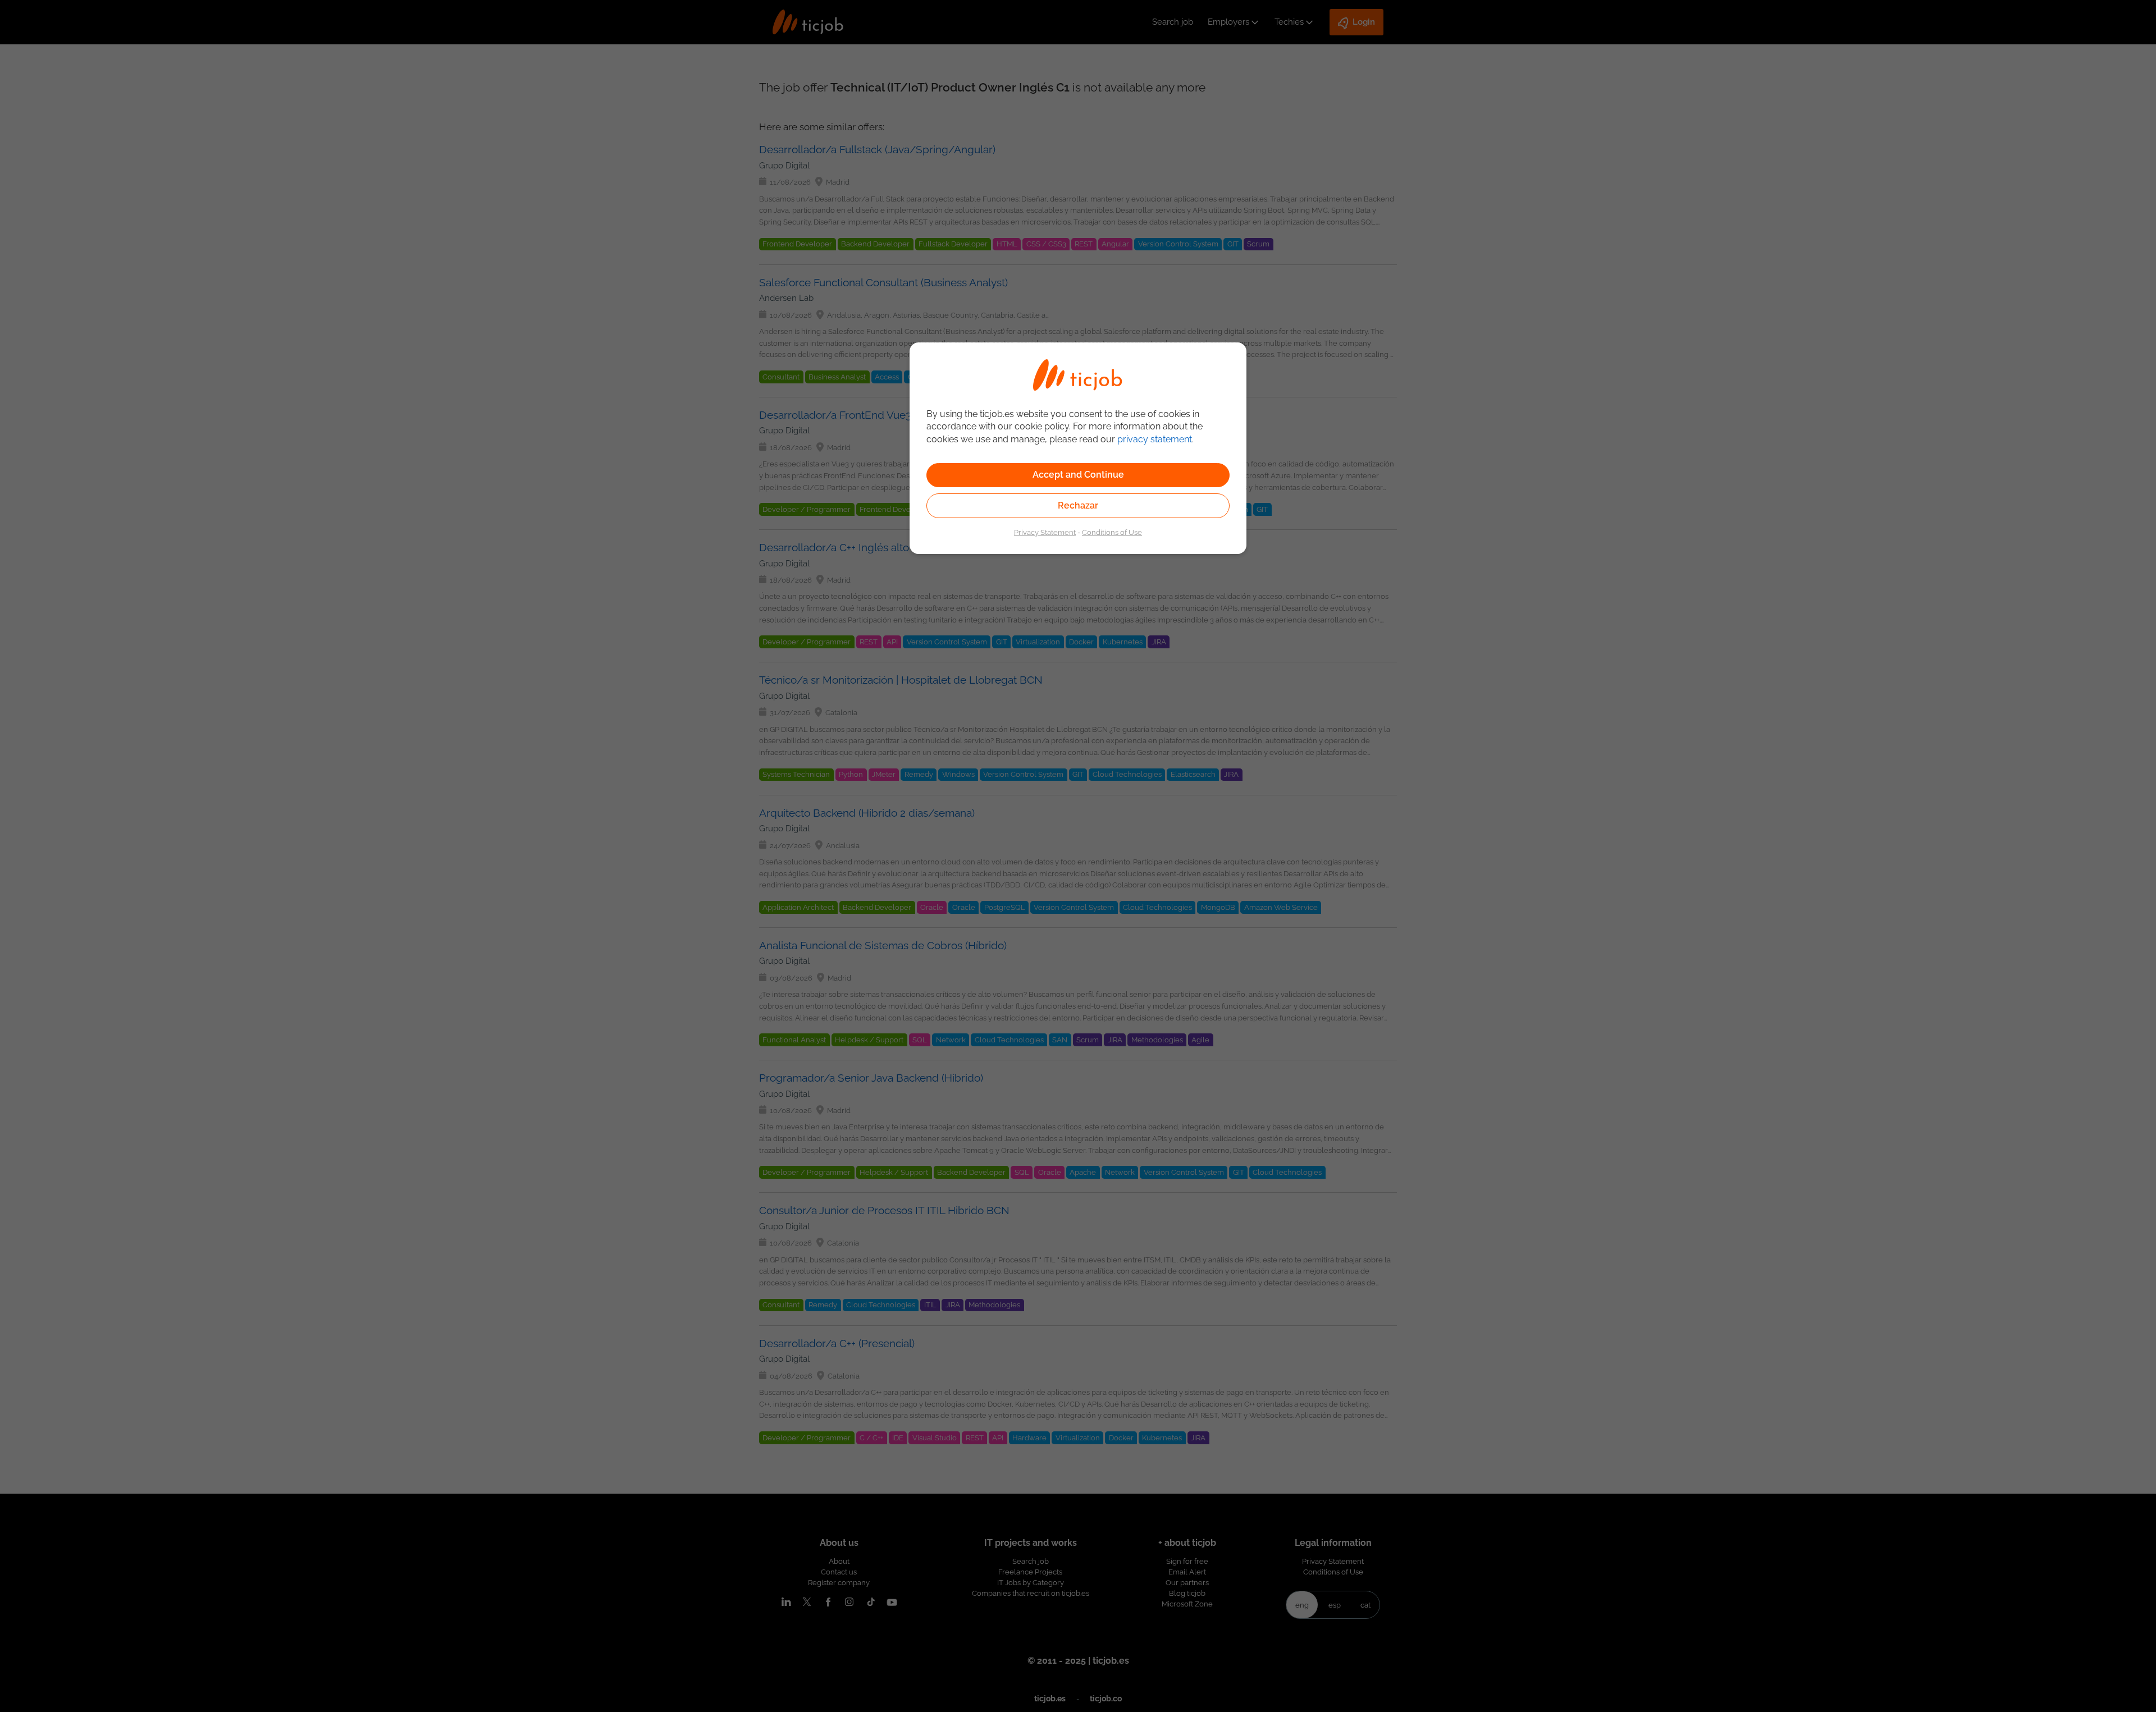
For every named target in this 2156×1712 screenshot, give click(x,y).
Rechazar (1078, 505)
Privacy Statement (1045, 532)
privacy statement (1155, 439)
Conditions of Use (1112, 532)
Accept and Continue (1078, 475)
